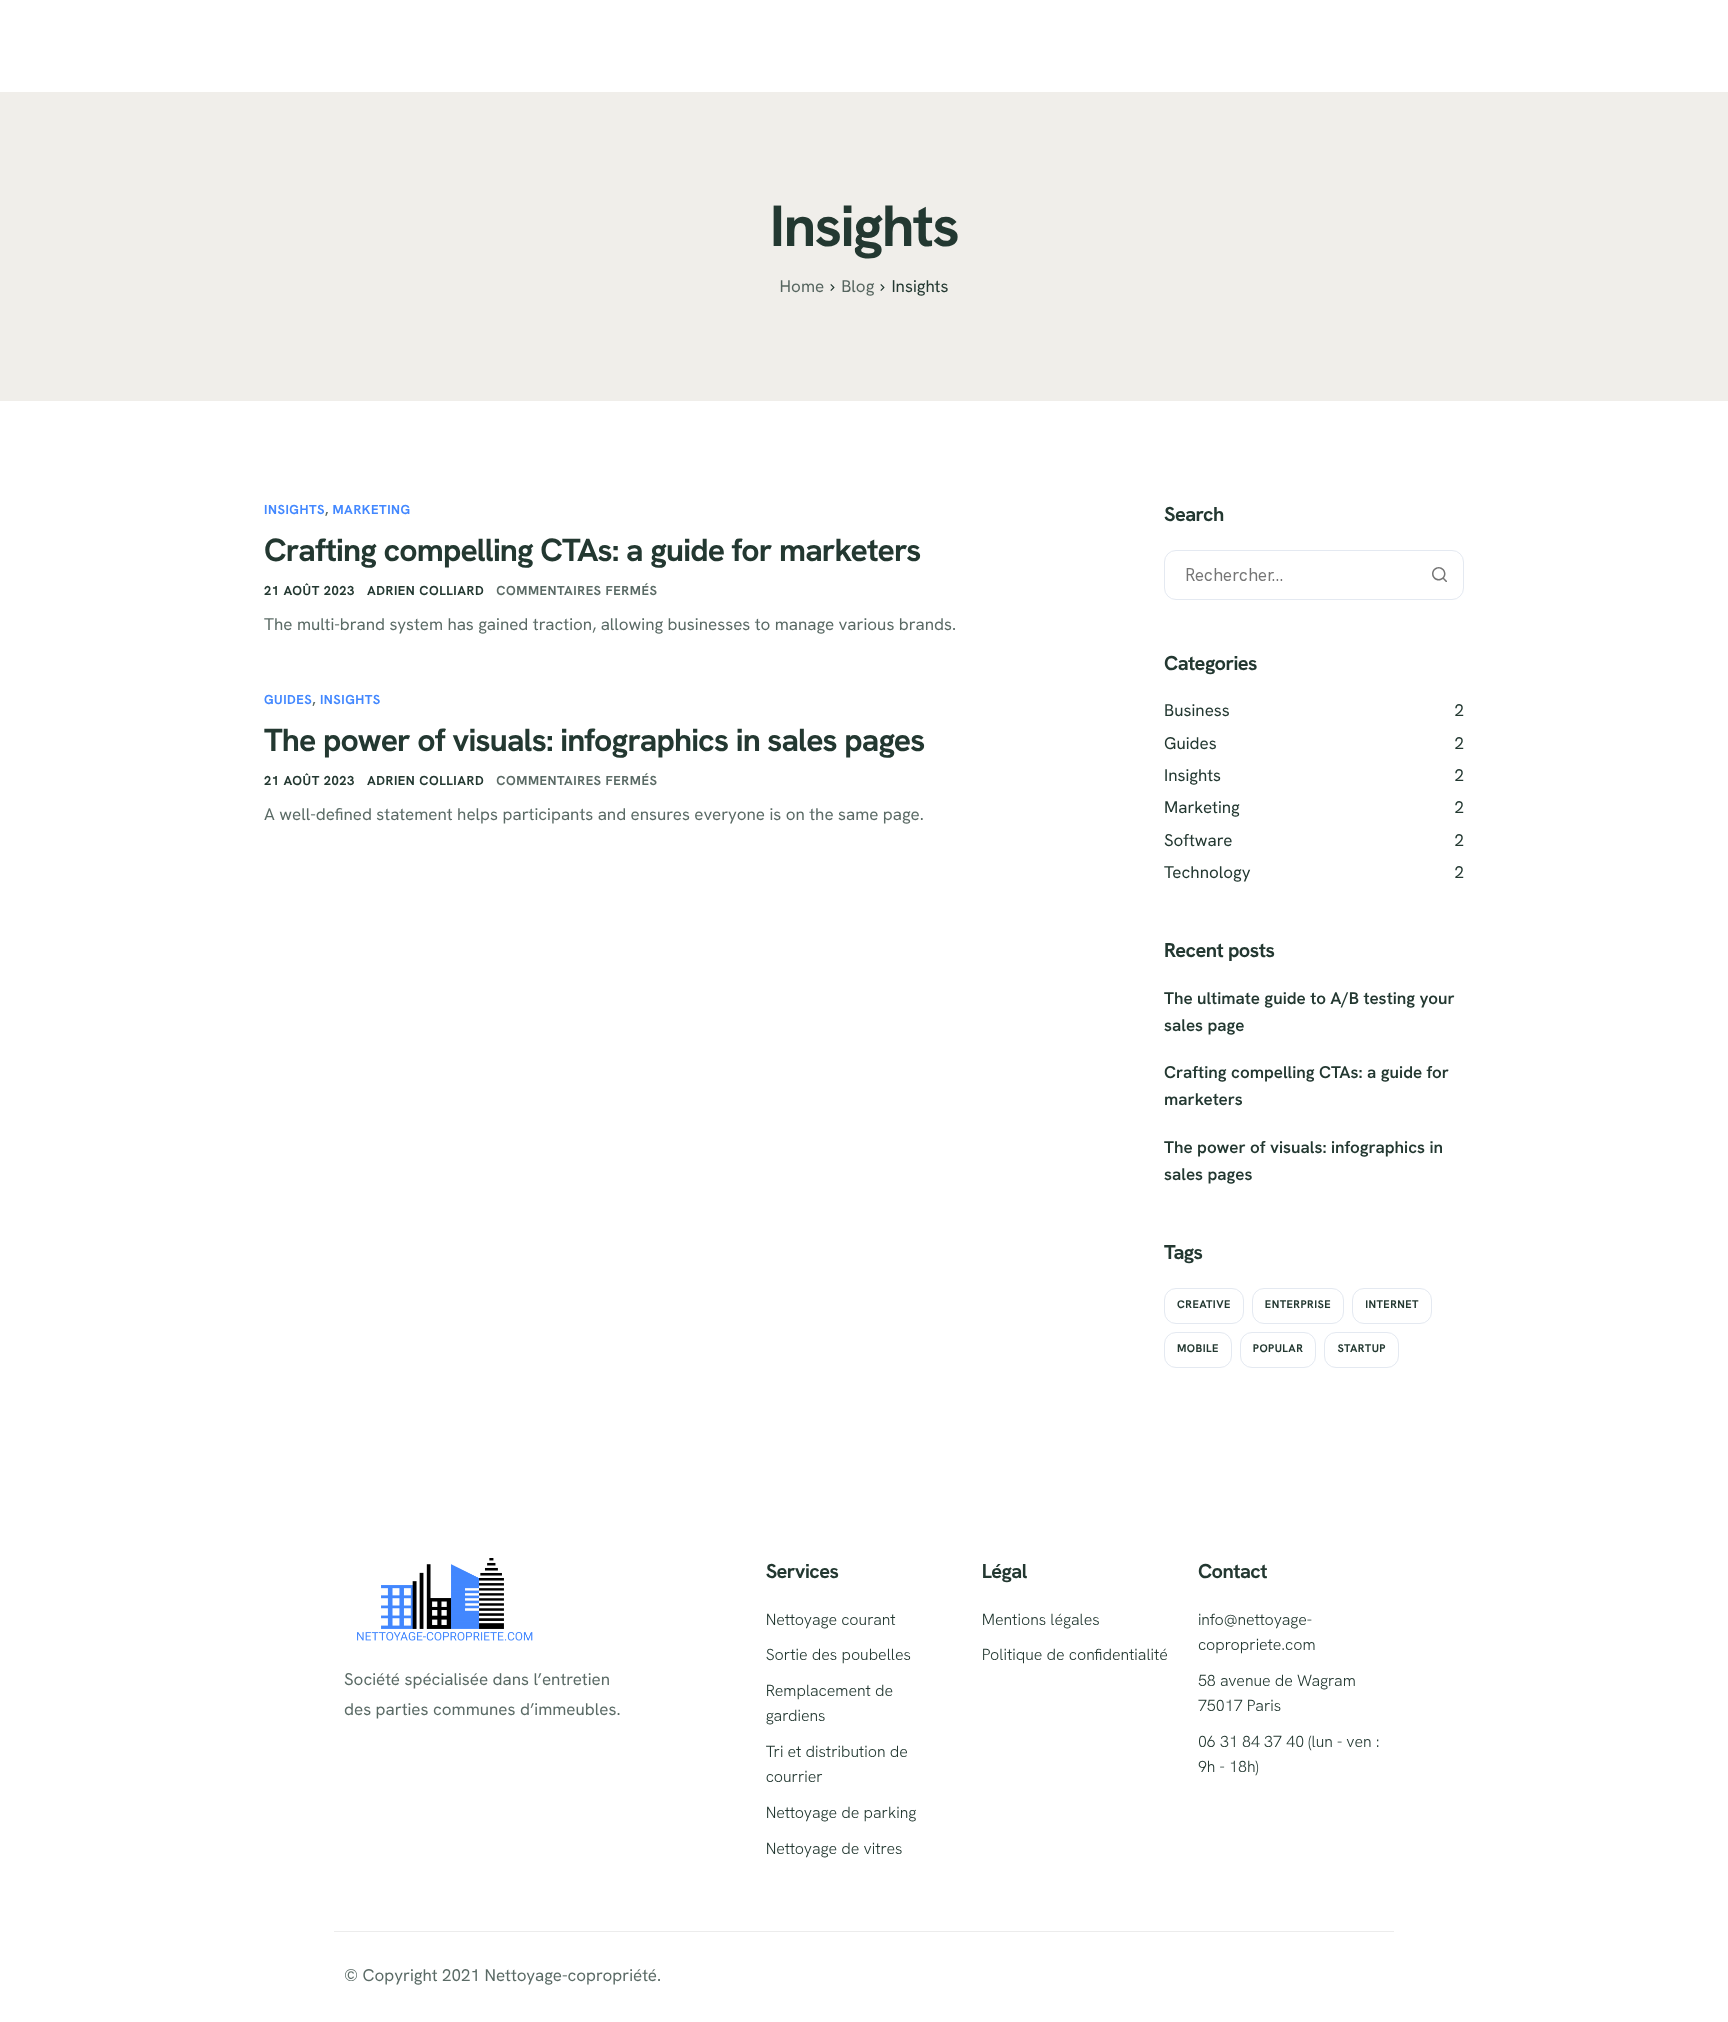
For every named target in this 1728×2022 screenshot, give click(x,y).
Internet (1392, 1305)
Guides (288, 699)
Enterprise (1298, 1305)
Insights (294, 509)
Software (1198, 841)
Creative (1204, 1305)
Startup (1361, 1349)
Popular (1278, 1349)
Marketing (371, 509)
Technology (1207, 873)
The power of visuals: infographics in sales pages (594, 740)
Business (1197, 711)
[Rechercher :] (1314, 575)
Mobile (1198, 1349)
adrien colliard (425, 590)
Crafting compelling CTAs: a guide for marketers (592, 550)
